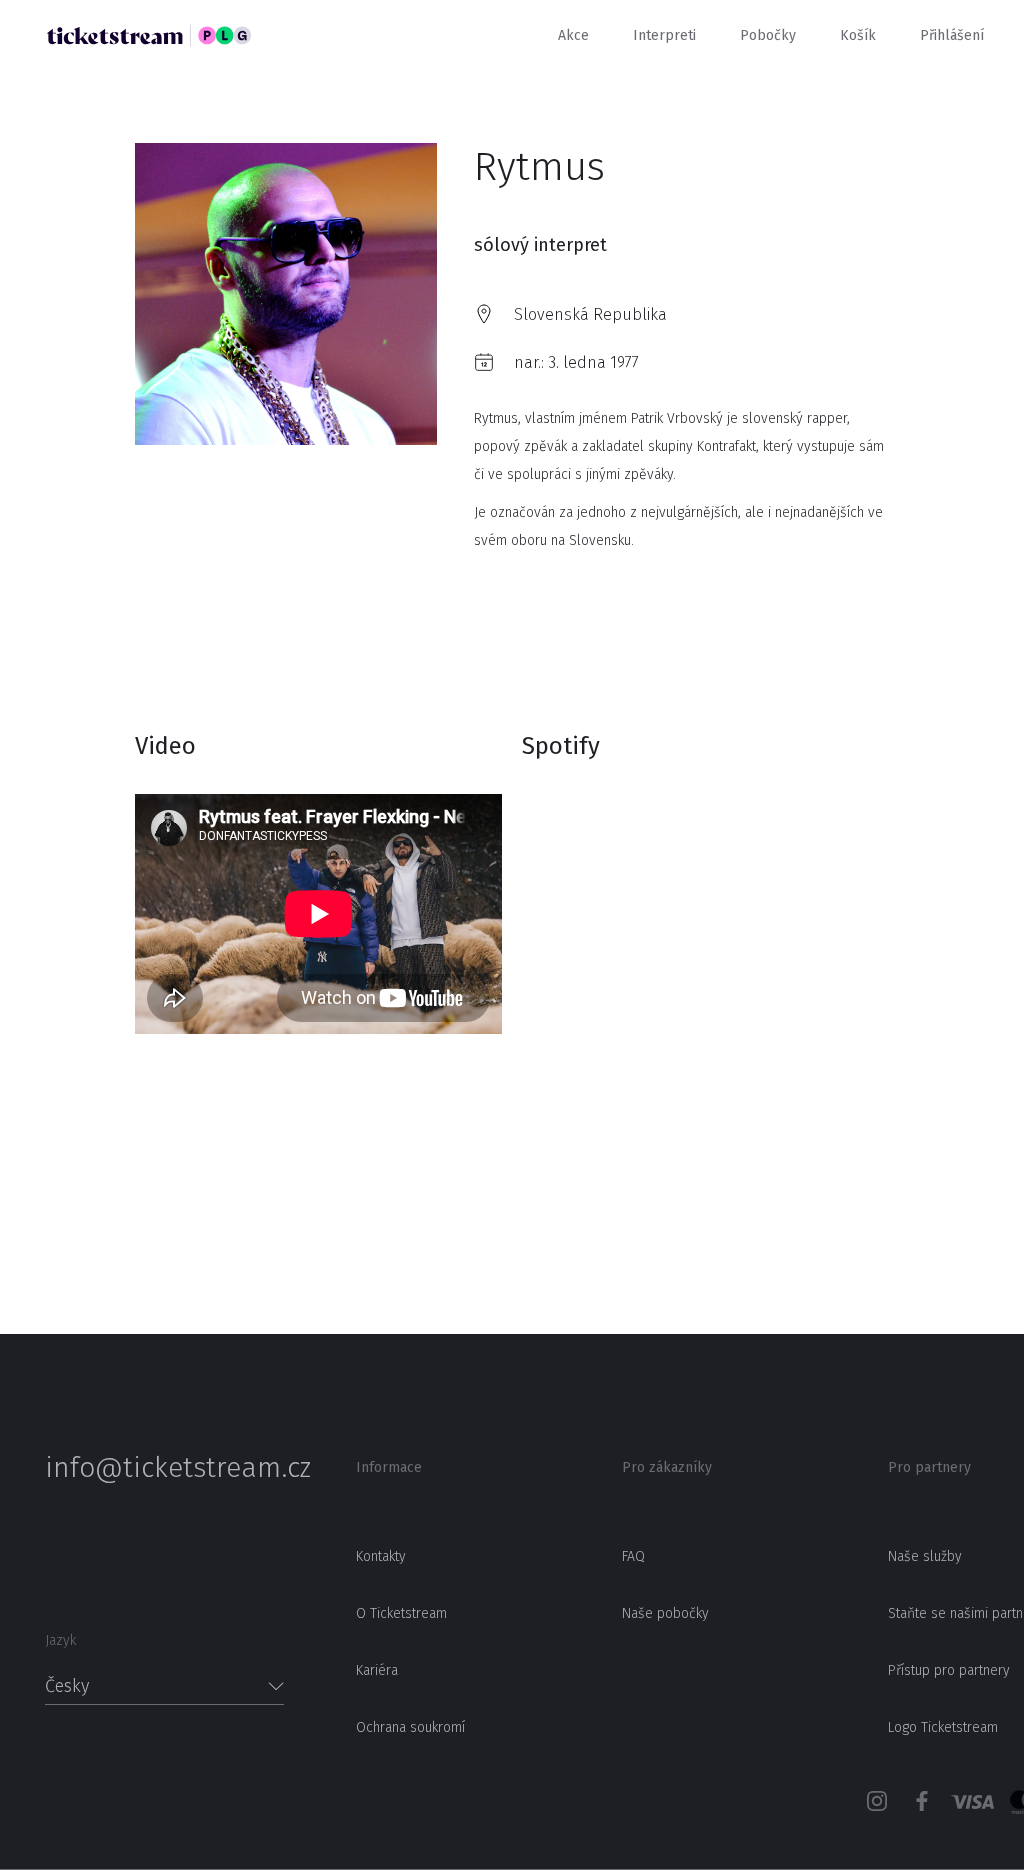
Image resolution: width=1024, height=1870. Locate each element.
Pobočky (768, 35)
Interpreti (664, 35)
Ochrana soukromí (410, 1727)
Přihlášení (952, 35)
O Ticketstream (401, 1613)
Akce (573, 35)
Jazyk (60, 1640)
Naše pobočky (665, 1613)
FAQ (633, 1556)
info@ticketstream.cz (164, 1468)
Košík (858, 35)
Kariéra (377, 1670)
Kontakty (381, 1556)
